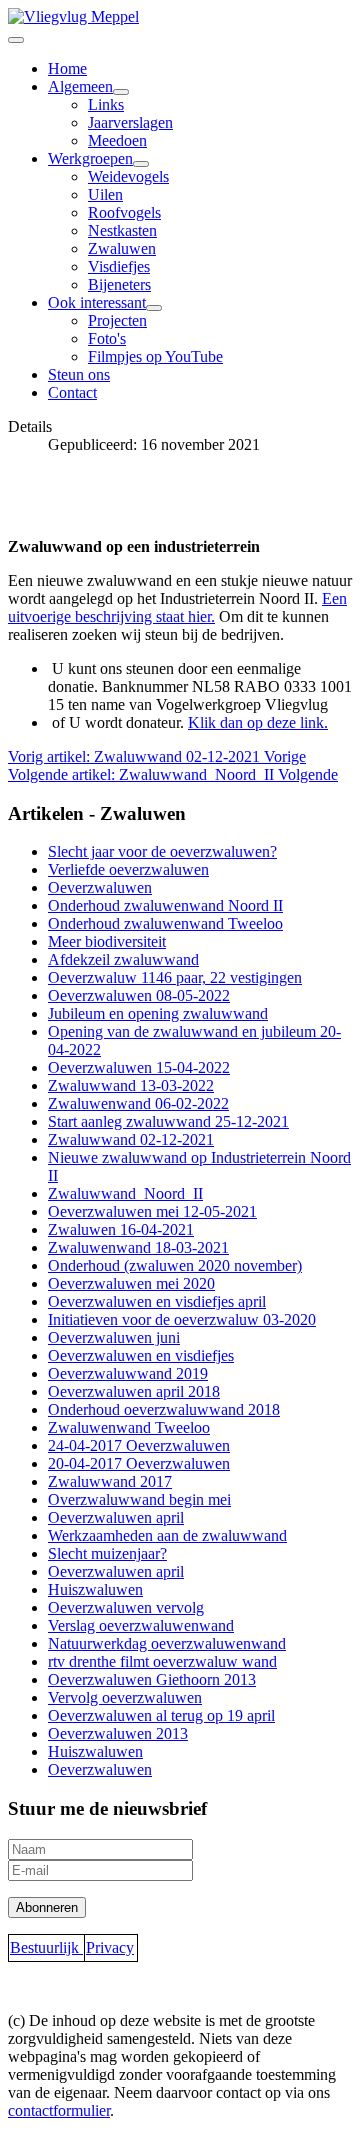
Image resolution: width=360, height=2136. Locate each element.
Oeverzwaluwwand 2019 (128, 1373)
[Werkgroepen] (141, 164)
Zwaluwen (122, 248)
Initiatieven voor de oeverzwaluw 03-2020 (182, 1319)
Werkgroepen (90, 158)
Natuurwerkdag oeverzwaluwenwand (167, 1643)
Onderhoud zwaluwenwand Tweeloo (165, 923)
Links (106, 104)
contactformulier (59, 2110)
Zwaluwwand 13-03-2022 (131, 1085)
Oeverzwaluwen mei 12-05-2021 (152, 1211)
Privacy (110, 1947)
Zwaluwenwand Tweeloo (129, 1427)
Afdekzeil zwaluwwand (123, 959)
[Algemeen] (121, 92)
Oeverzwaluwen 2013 (118, 1733)
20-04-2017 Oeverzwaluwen (139, 1463)
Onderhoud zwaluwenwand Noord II (165, 905)
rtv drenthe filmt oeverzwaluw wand (162, 1661)
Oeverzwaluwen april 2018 (134, 1391)
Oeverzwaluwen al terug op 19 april (161, 1715)
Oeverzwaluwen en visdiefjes (141, 1355)
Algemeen (80, 86)
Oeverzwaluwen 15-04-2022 (139, 1067)
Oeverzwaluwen (100, 887)
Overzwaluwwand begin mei (139, 1499)
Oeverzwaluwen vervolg (126, 1607)
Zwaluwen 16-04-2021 (121, 1229)
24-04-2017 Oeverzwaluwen (139, 1445)
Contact (72, 392)
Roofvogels (124, 212)
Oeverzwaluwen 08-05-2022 (139, 995)
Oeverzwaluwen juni (114, 1337)
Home (67, 68)
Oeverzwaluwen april (116, 1517)
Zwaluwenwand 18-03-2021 (138, 1247)
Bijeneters (119, 284)
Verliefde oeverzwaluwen (128, 869)
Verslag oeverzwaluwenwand (141, 1625)
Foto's (107, 338)
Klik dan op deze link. (258, 722)
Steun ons (79, 374)
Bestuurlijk (46, 1947)
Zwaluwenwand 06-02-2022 (138, 1103)
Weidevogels (128, 176)
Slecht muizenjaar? (107, 1553)
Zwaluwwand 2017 (110, 1481)
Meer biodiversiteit (107, 941)
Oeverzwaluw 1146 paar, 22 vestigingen (175, 977)
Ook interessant (97, 302)
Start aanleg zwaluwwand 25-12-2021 (168, 1121)
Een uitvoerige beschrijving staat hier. (177, 607)
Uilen (105, 194)
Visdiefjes (119, 266)
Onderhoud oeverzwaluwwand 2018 (164, 1409)
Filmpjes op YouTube (155, 356)
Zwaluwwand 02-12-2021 (131, 1139)
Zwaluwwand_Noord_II (125, 1193)
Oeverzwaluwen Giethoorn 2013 (152, 1679)
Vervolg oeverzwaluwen (125, 1697)
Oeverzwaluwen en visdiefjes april (157, 1301)
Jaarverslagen (130, 122)
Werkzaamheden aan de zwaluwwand (167, 1535)
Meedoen (117, 140)
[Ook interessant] (154, 308)
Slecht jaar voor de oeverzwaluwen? (162, 851)
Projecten (117, 320)
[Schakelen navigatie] (16, 40)
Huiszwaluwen (95, 1589)
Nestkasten (122, 230)
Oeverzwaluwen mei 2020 (131, 1283)
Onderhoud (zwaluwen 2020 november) (175, 1265)
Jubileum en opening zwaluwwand (158, 1013)
